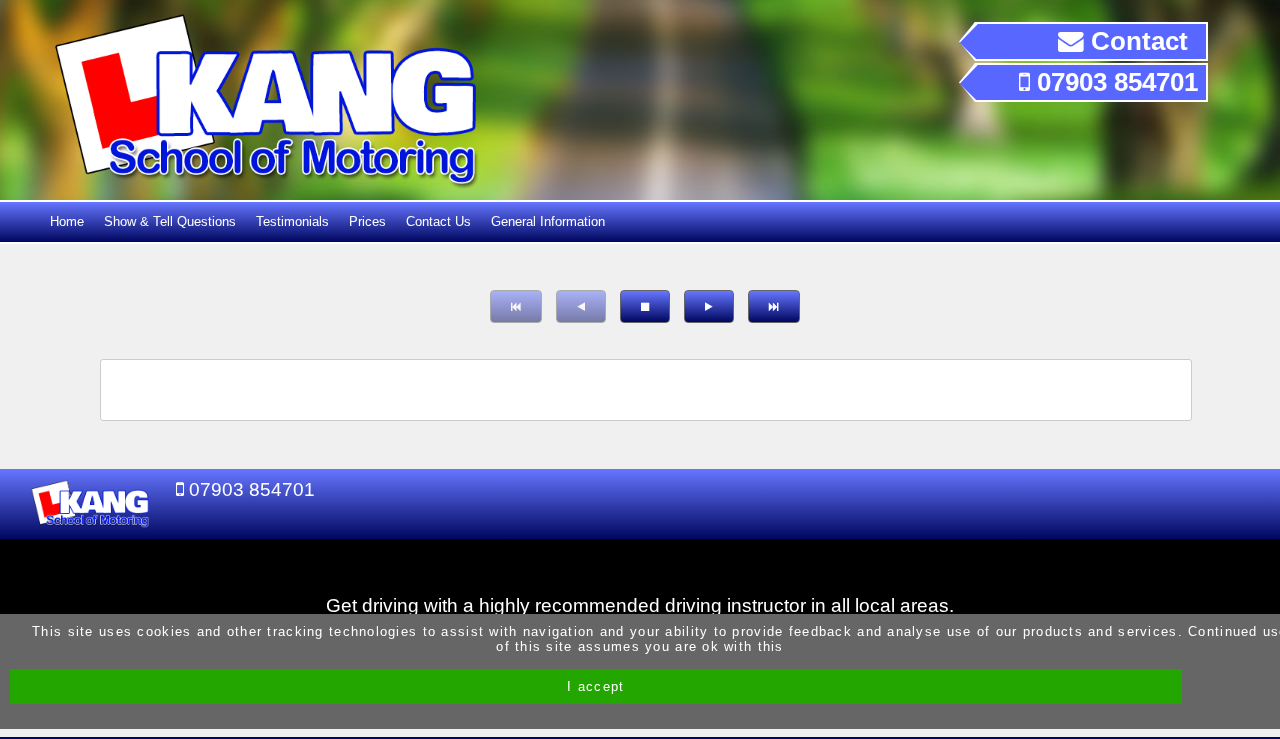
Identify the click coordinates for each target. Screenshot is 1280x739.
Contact (1136, 41)
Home (67, 221)
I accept (595, 686)
